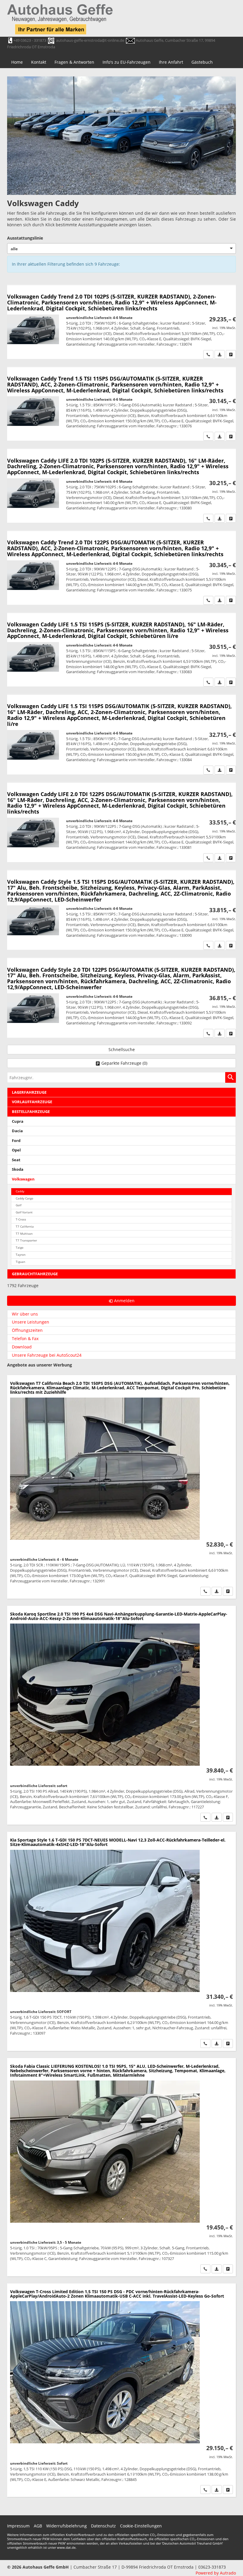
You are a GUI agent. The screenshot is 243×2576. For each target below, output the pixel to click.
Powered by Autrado (216, 2573)
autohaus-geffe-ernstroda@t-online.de (90, 40)
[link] (208, 355)
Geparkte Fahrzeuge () (124, 1063)
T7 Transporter (26, 1240)
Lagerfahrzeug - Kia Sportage (121, 1941)
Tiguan (20, 1262)
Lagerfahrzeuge (29, 1092)
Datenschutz (103, 2526)
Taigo (20, 1248)
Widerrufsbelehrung (67, 2526)
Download (22, 1347)
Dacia (17, 1131)
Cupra (18, 1121)
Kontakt (39, 62)
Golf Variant (24, 1212)
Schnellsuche (122, 1049)
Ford (16, 1141)
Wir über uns (25, 1314)
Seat (16, 1160)
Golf (19, 1205)
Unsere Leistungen (31, 1322)
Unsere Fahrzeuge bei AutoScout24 (47, 1355)
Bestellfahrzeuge (31, 1112)
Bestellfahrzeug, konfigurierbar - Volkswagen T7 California (121, 1487)
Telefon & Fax (25, 1338)
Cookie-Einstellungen (141, 2526)
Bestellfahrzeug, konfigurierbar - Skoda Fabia (121, 2167)
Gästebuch (202, 62)
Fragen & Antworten (74, 62)
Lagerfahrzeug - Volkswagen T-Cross (121, 2390)
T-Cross (21, 1219)
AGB (38, 2526)
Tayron (21, 1255)
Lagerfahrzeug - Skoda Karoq (121, 1715)
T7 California (25, 1227)
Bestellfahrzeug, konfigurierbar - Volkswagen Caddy (121, 322)
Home (17, 62)
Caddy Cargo (24, 1198)
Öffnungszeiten (27, 1330)
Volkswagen (23, 1179)
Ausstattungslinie (25, 238)
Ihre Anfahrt (171, 62)
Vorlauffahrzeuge (32, 1102)
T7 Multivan (24, 1234)
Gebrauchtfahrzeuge (35, 1274)
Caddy (20, 1191)
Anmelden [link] (124, 1301)
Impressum (18, 2526)
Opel (16, 1150)
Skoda (18, 1169)
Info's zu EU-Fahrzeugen (127, 62)
